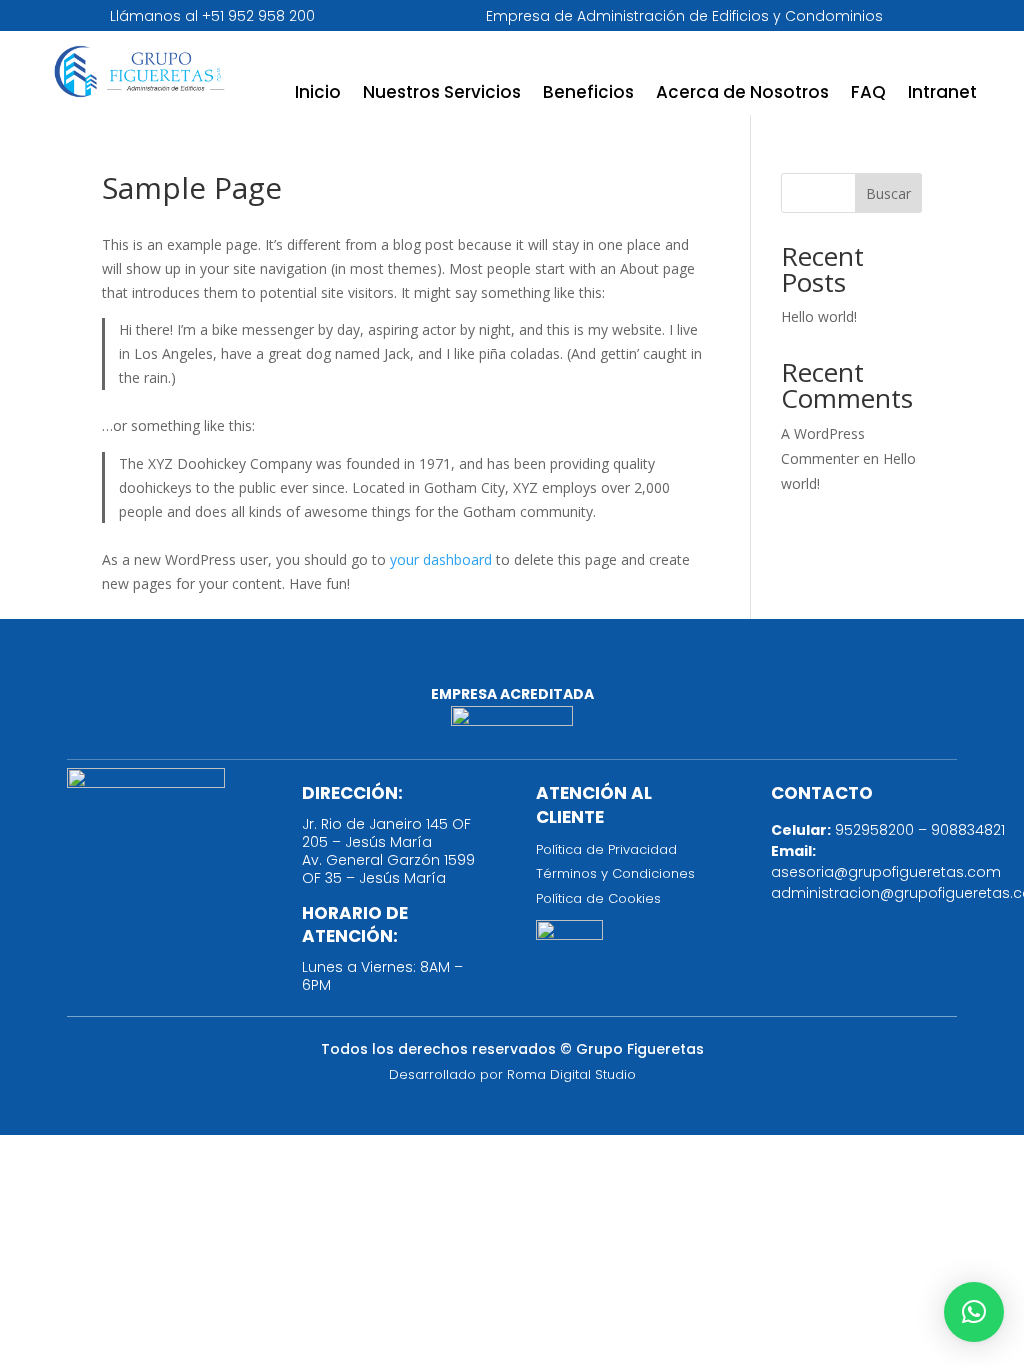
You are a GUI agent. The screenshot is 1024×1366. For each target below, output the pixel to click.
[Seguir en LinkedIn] (512, 663)
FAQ (868, 94)
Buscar (888, 193)
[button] (974, 1312)
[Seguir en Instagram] (454, 663)
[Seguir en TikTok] (570, 663)
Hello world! (819, 316)
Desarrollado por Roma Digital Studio (512, 1074)
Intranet (942, 94)
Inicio (318, 94)
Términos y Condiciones (615, 873)
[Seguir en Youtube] (628, 663)
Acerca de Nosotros (742, 94)
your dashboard (441, 559)
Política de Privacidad (606, 849)
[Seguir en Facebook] (396, 663)
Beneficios (588, 94)
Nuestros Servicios (442, 94)
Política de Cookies (598, 898)
